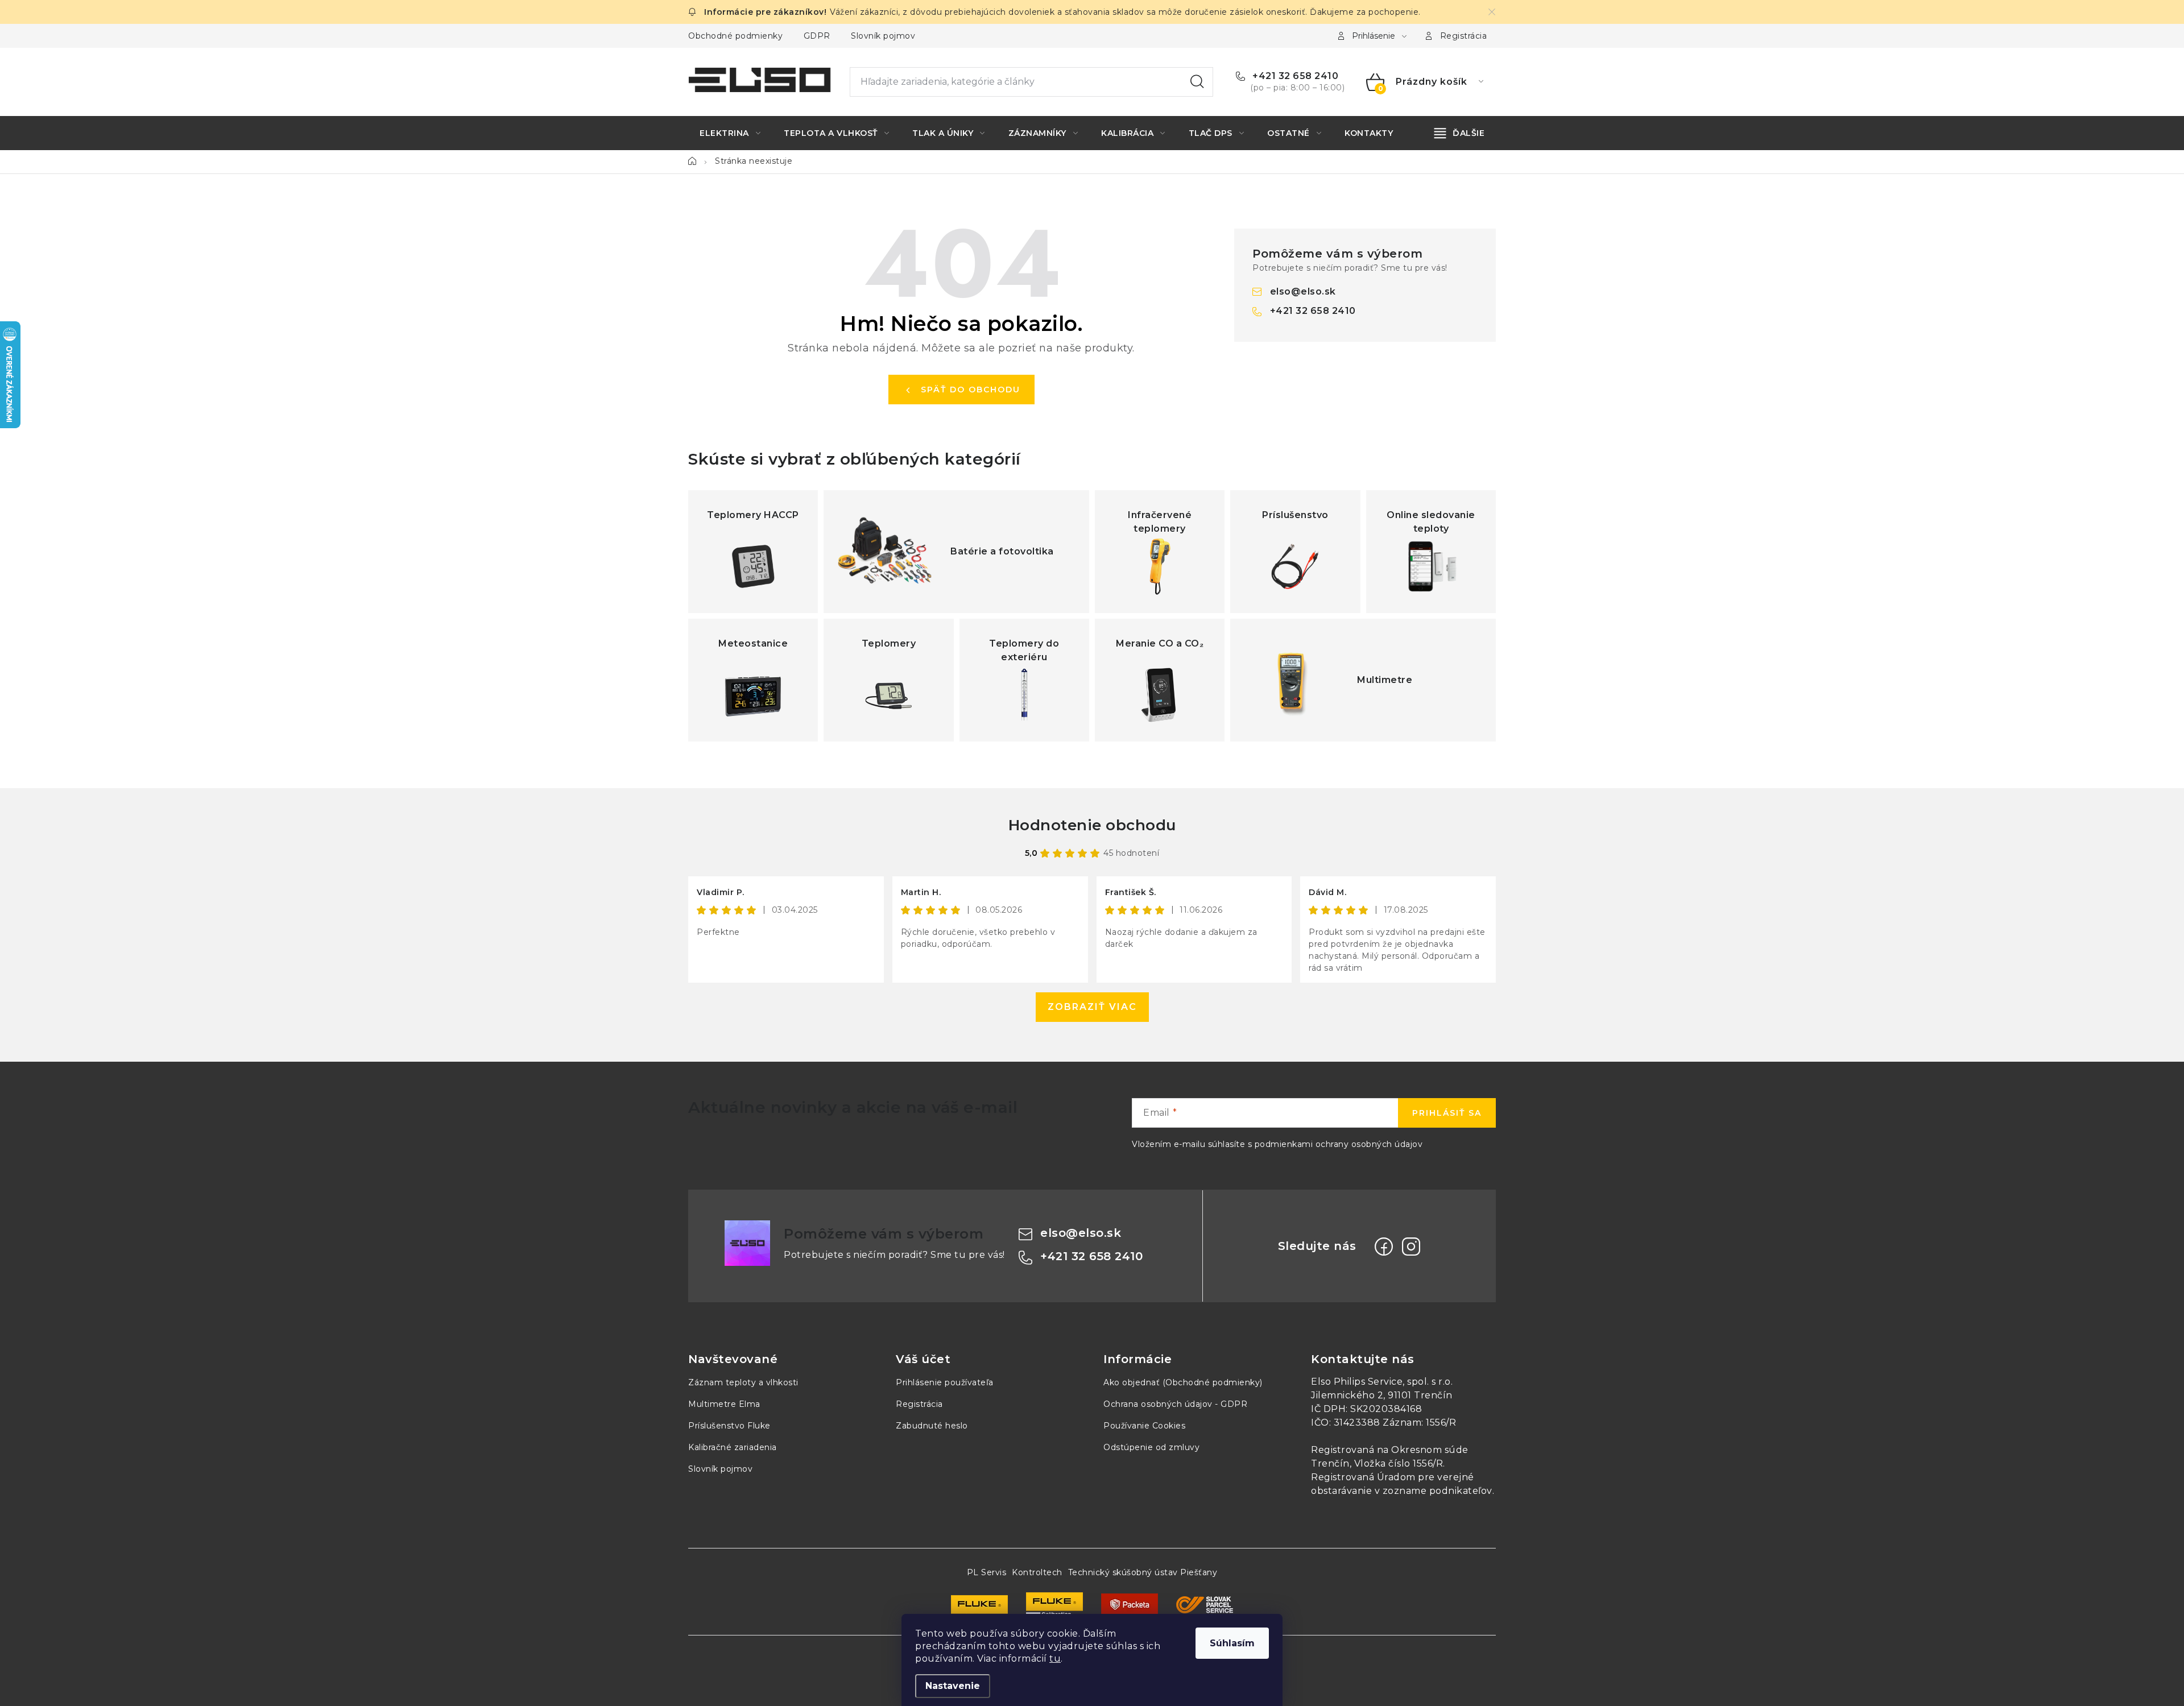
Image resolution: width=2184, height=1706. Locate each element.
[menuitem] (730, 133)
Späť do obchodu (971, 390)
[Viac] (1460, 133)
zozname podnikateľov (1438, 1491)
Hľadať (1197, 82)
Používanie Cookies (1144, 1426)
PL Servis (987, 1572)
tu (1055, 1659)
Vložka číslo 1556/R (1399, 1463)
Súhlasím (1232, 1643)
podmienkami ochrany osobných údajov (1339, 1144)
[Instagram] (1411, 1247)
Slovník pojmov (883, 36)
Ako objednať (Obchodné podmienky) (1183, 1382)
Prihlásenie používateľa (945, 1382)
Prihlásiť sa (1447, 1113)
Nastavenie (953, 1686)
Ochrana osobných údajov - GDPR (1175, 1404)
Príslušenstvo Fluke (729, 1426)
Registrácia (1464, 36)
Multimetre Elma (724, 1404)
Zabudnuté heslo (932, 1426)
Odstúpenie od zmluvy (1151, 1447)
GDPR (817, 36)
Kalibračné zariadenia (733, 1447)
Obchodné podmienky (735, 36)
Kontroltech (1037, 1572)
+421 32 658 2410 (1294, 76)
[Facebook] (1384, 1247)
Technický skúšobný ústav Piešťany (1143, 1572)
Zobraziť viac (1092, 1007)
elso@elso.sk (1303, 291)
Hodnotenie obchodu (1092, 825)
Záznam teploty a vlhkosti (743, 1382)
